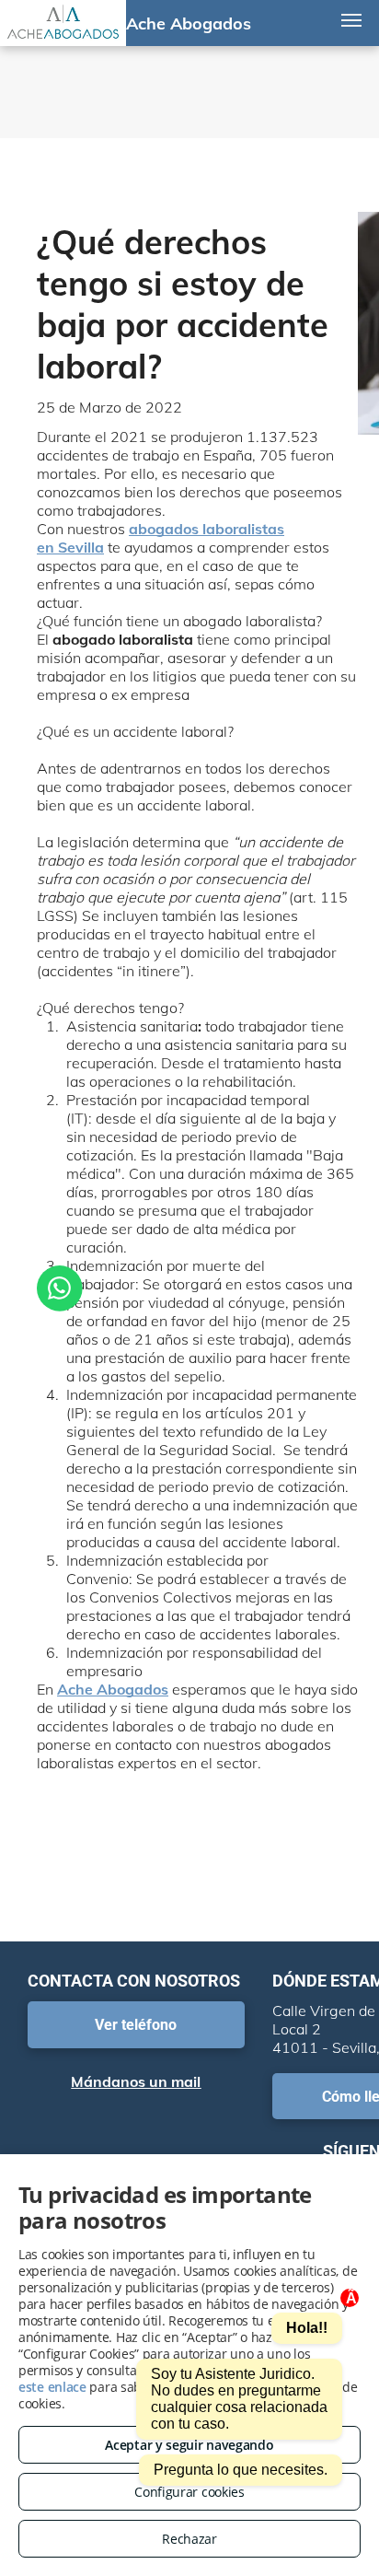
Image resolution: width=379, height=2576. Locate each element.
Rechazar (189, 2539)
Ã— (352, 2299)
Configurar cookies (189, 2492)
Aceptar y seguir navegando (189, 2445)
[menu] (351, 20)
